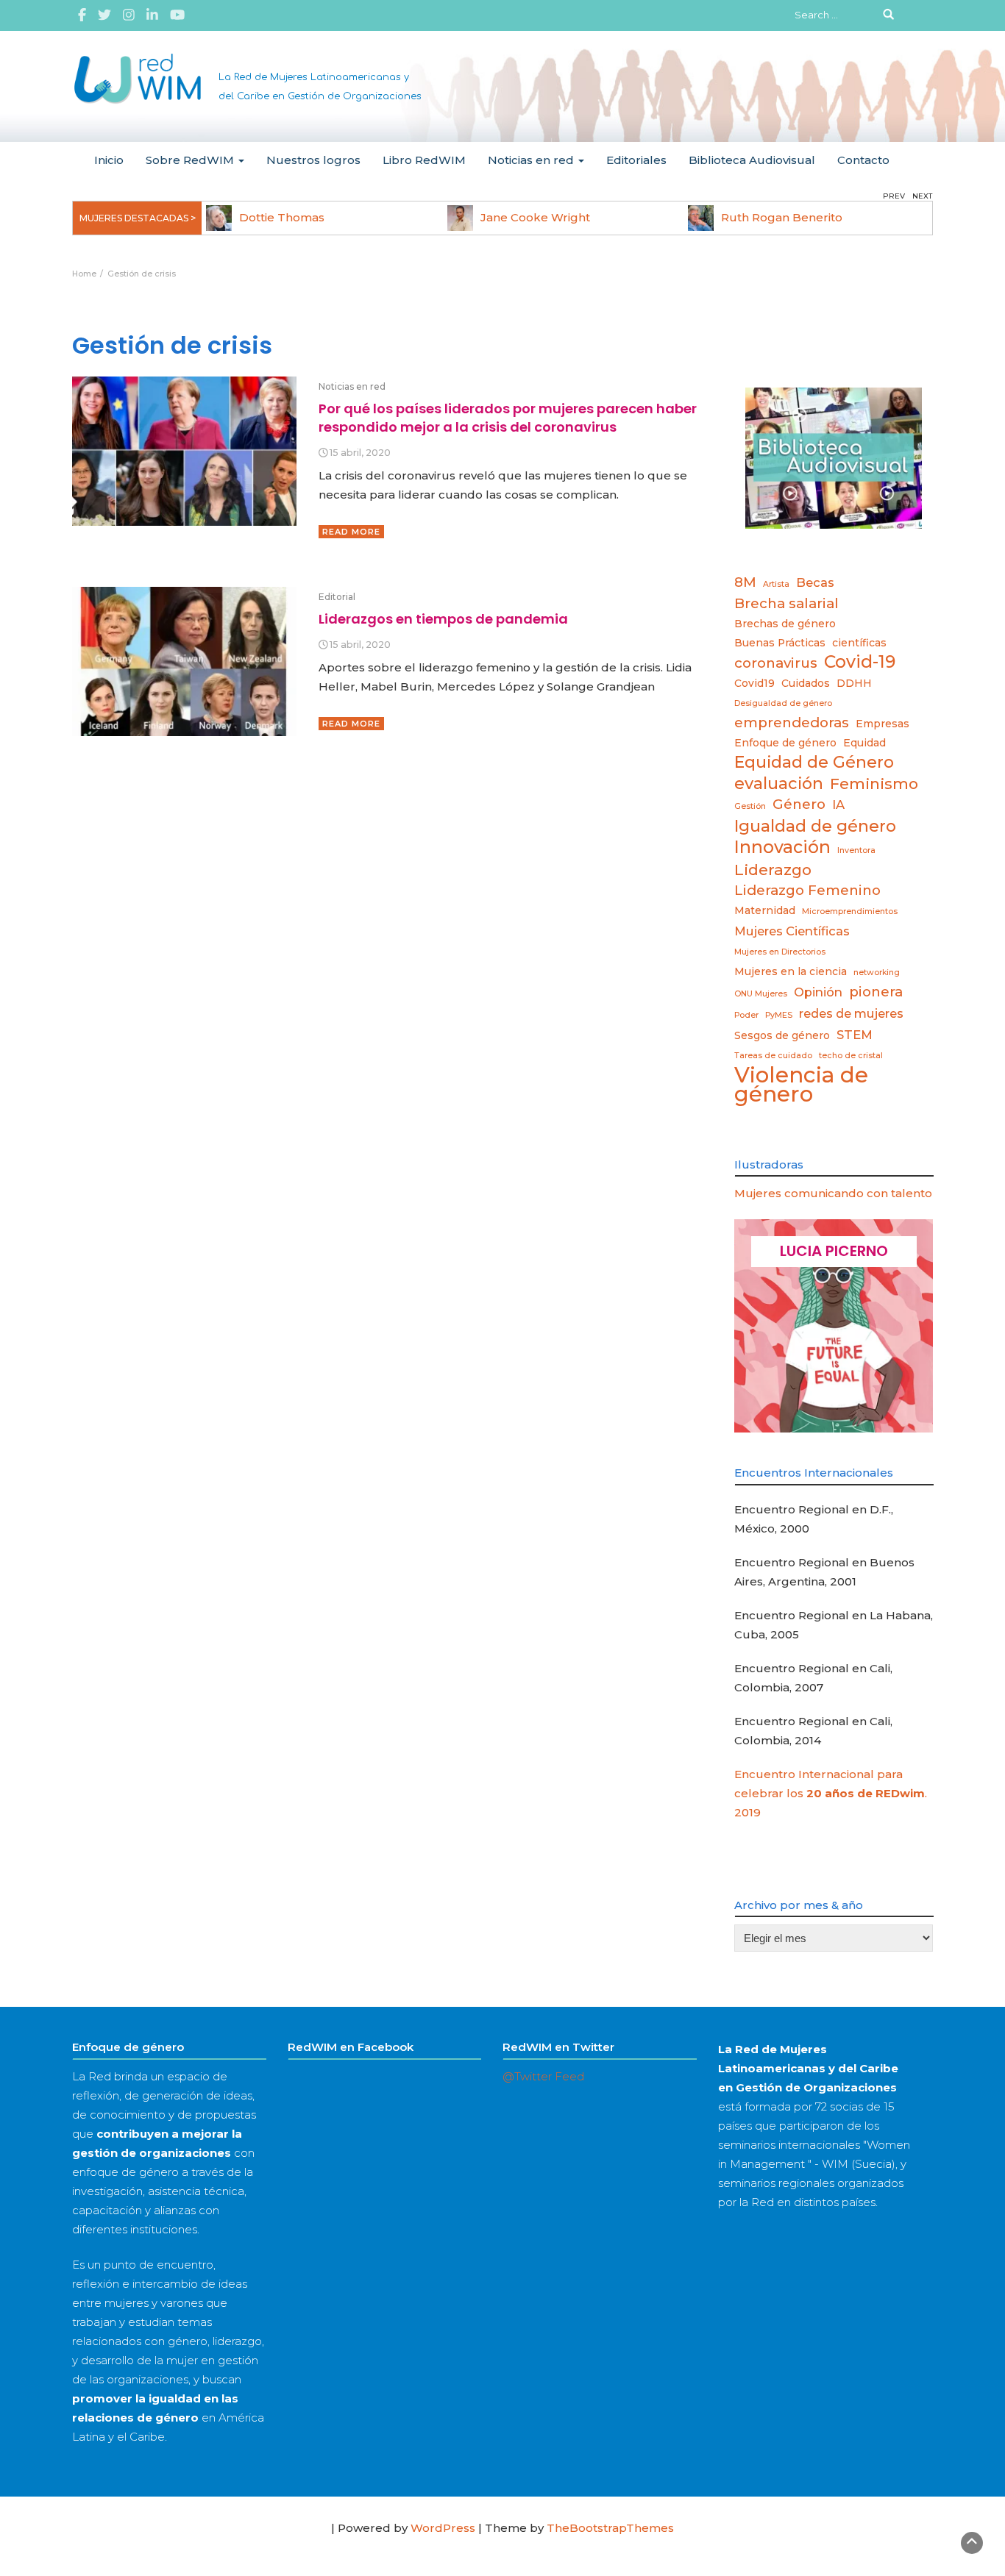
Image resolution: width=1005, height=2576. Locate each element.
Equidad (864, 743)
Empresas (883, 724)
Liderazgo (773, 870)
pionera (876, 992)
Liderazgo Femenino (807, 890)
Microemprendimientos (850, 911)
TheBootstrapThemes (610, 2528)
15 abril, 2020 (360, 453)
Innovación (782, 847)
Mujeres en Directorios (780, 952)
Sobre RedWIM (191, 160)
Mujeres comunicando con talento (833, 1193)
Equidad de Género (814, 762)
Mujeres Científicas (792, 931)
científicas (859, 643)
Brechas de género (785, 624)
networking (877, 973)
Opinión (818, 992)
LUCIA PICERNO (834, 1251)
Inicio (109, 160)
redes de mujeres (851, 1013)
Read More (351, 532)
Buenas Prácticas (780, 643)
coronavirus (776, 663)
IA (838, 804)
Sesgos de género (782, 1035)
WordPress (443, 2528)
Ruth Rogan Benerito (782, 217)
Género (799, 804)
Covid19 (754, 683)
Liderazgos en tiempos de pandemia (443, 619)
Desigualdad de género (783, 703)
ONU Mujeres (761, 994)
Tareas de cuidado (773, 1056)
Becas (815, 582)
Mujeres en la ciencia (791, 971)
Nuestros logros (313, 160)
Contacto (863, 160)
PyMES (779, 1015)
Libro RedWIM (424, 160)
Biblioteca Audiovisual (752, 160)
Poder (746, 1015)
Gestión (750, 806)
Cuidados (806, 683)
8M (745, 582)
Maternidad (765, 910)
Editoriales (636, 160)
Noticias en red (532, 160)
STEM (855, 1035)
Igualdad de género (815, 826)
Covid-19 (860, 662)
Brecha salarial (786, 603)
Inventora (856, 850)
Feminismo (874, 784)
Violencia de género (801, 1085)
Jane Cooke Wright (535, 217)
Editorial (337, 597)
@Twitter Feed (543, 2076)
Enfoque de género (785, 743)
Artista (776, 584)
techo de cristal (851, 1056)
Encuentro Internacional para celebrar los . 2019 (831, 1793)
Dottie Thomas (282, 217)
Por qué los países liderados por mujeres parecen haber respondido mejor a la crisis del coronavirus (508, 417)
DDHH (854, 683)
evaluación (779, 783)
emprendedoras (792, 723)
